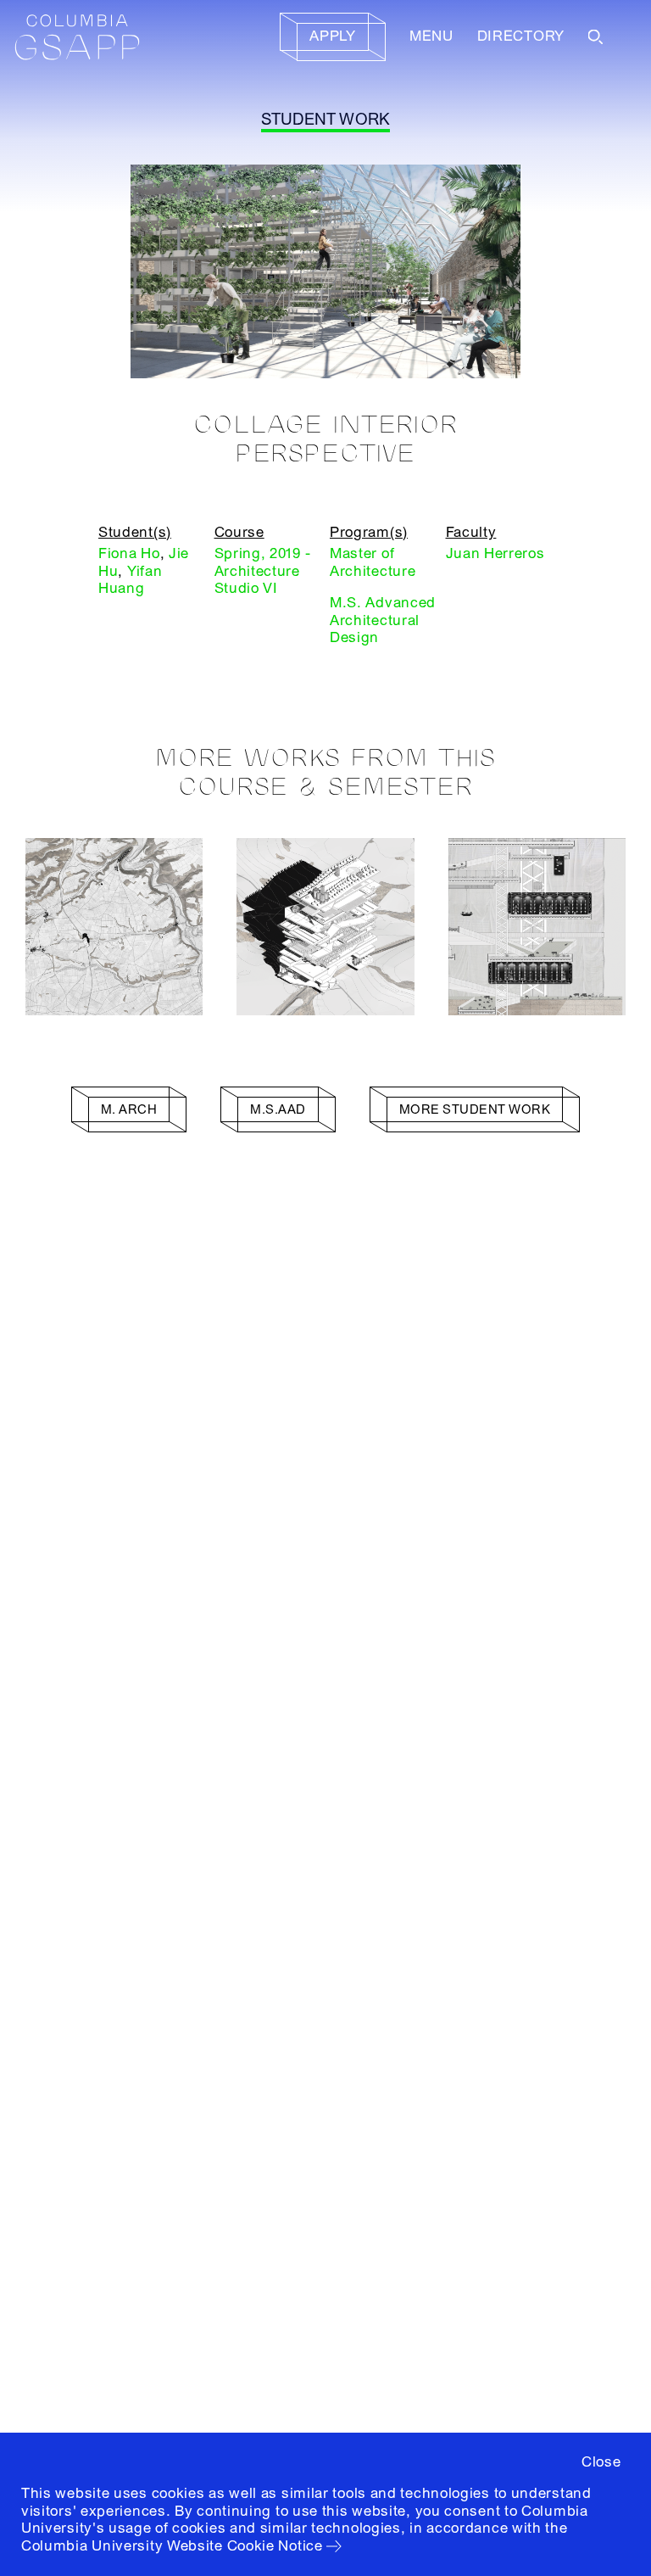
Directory (521, 36)
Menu (431, 36)
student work (326, 120)
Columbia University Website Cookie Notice (172, 2546)
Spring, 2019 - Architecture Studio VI (263, 571)
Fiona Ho (129, 553)
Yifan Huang (130, 580)
